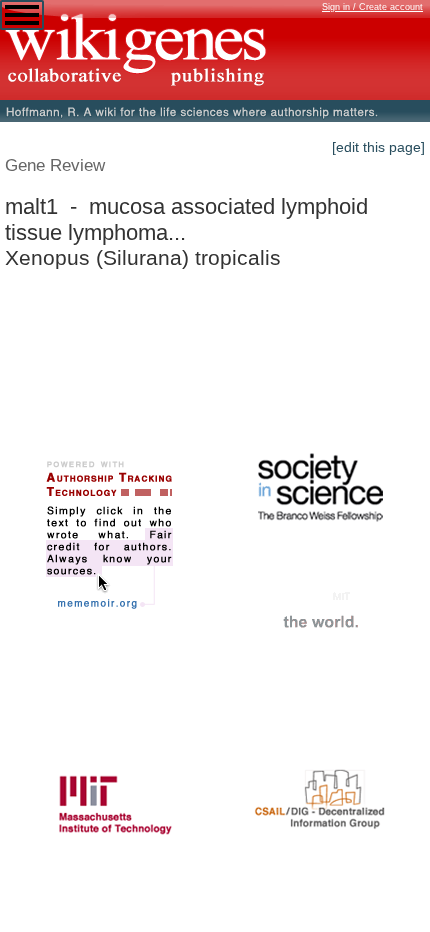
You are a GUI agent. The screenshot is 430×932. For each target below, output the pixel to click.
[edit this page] (378, 147)
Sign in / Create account (372, 7)
